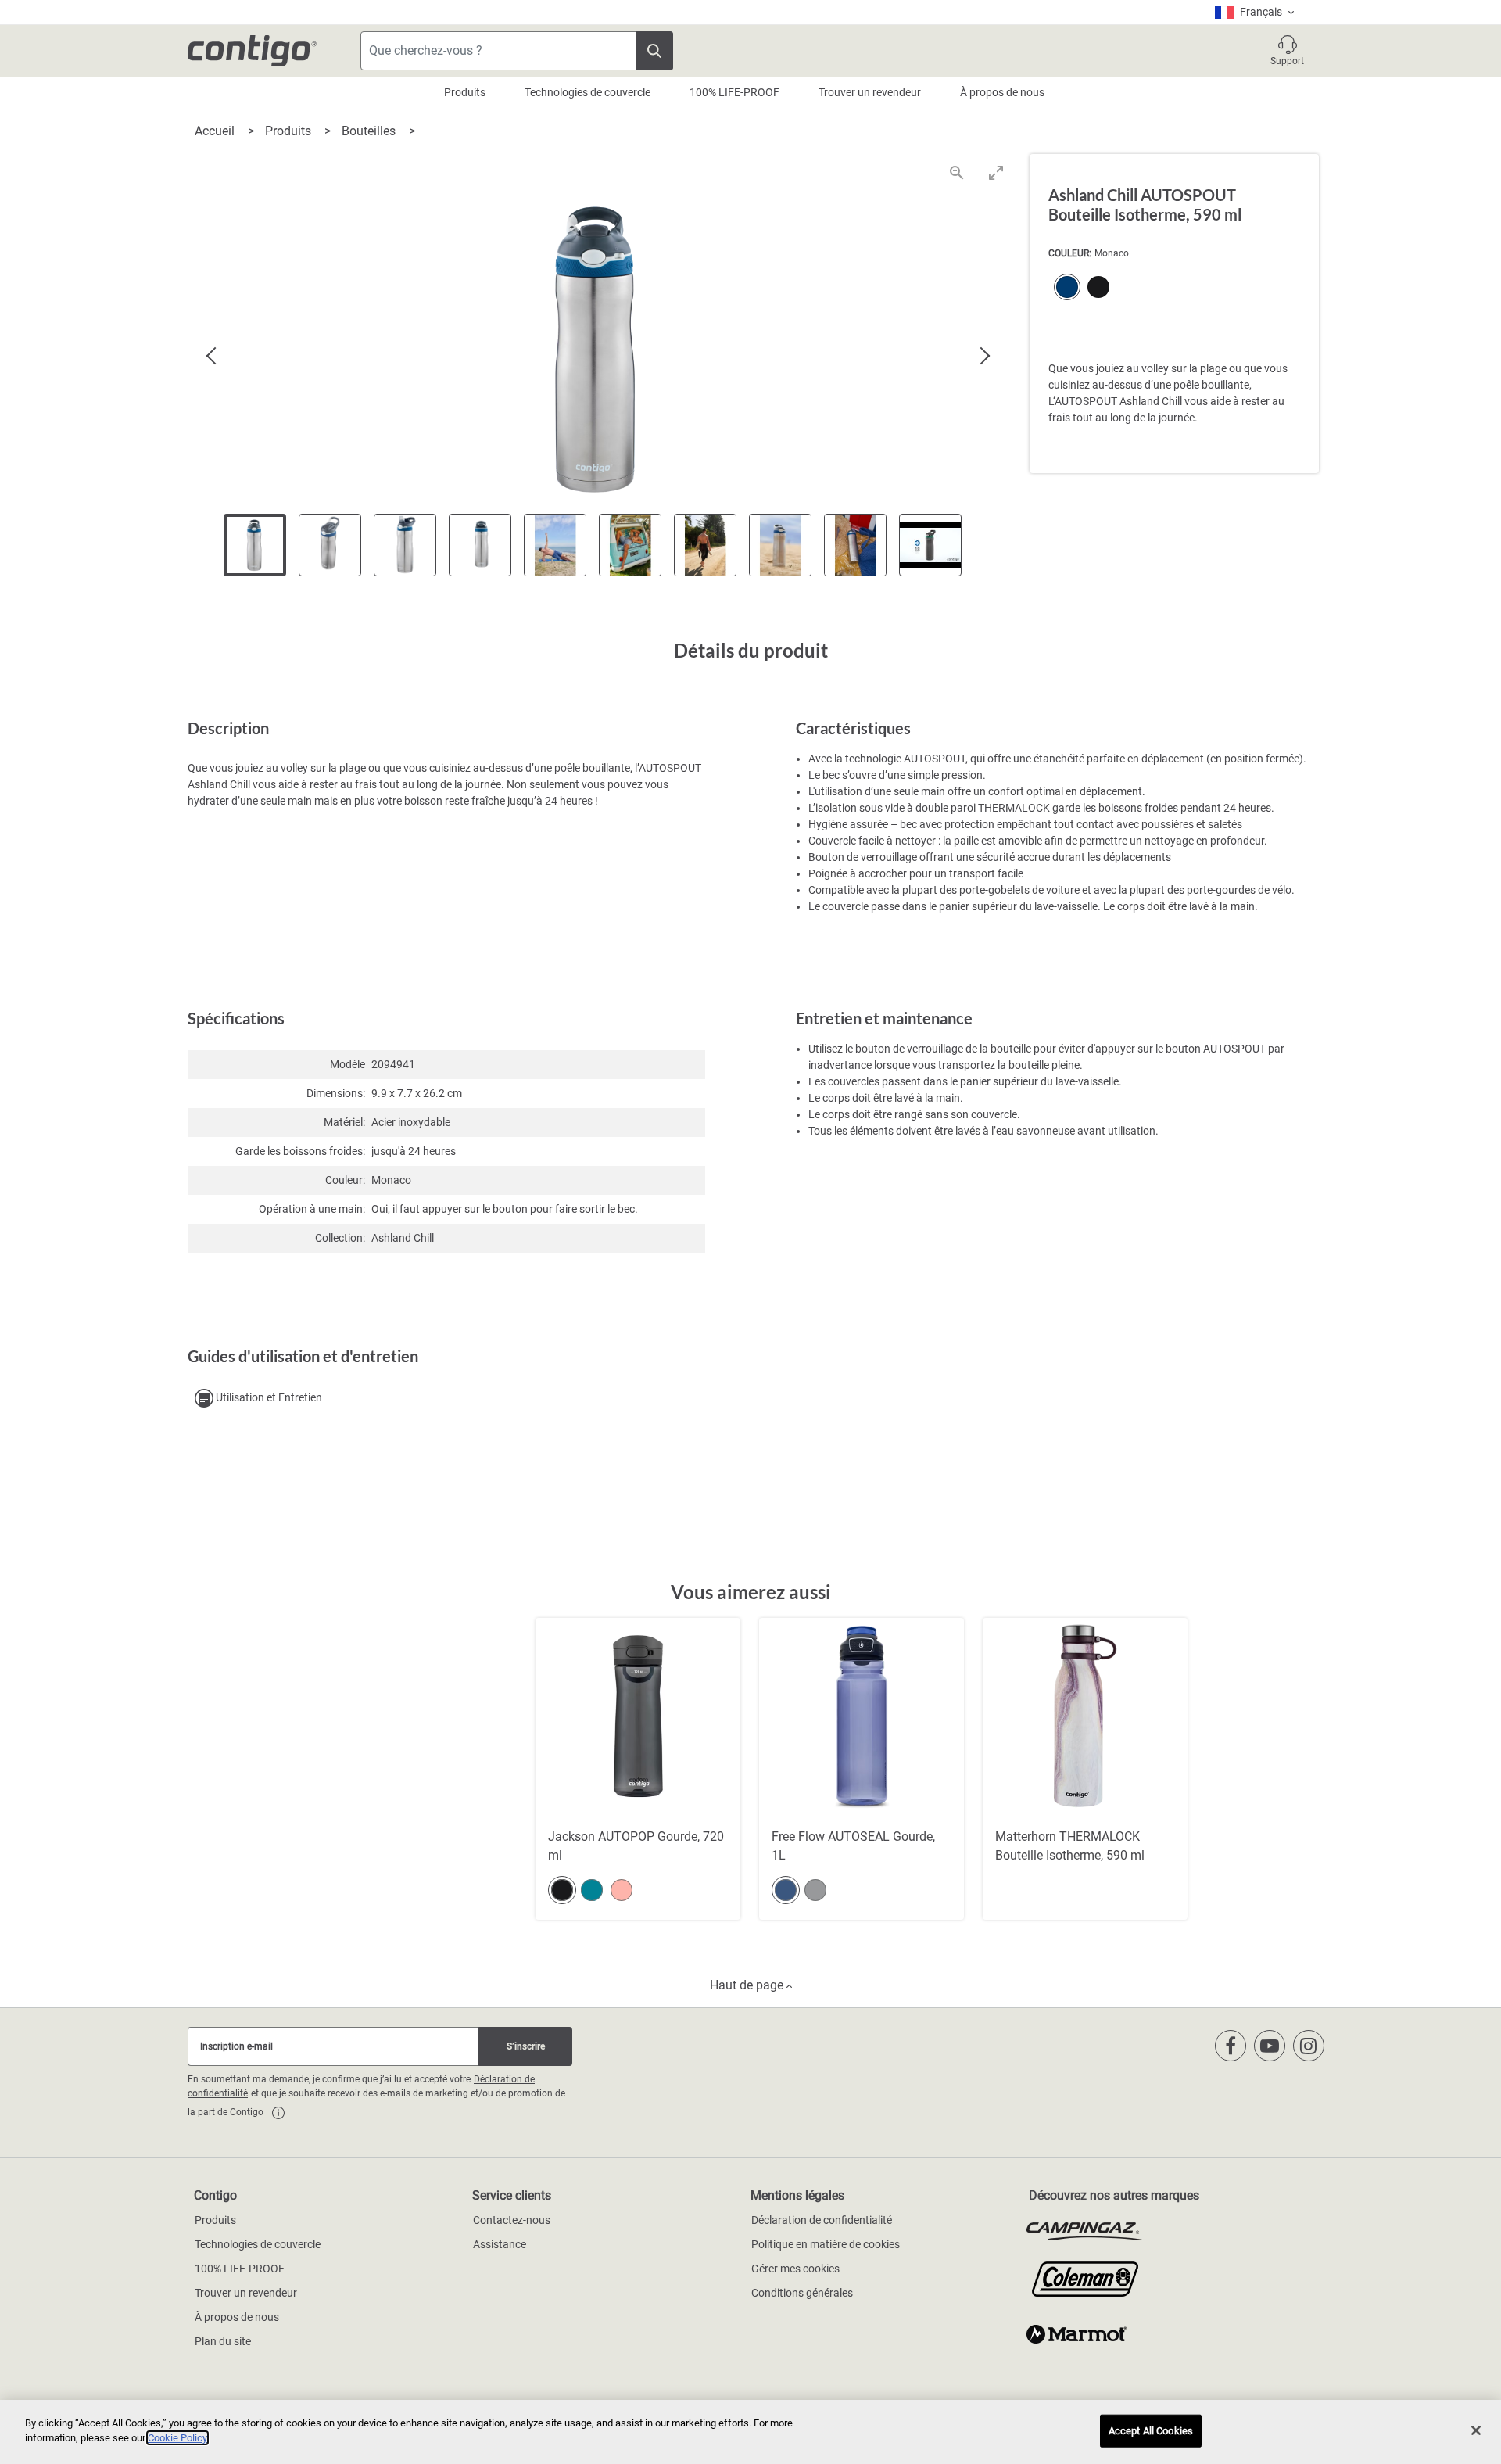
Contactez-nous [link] (512, 2220)
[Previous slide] (213, 357)
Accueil (216, 131)
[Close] (1476, 2430)
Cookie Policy (177, 2438)
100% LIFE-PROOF (734, 92)
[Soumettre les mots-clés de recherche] (654, 51)
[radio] (1064, 289)
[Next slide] (984, 357)
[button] (1287, 51)
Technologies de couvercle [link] (258, 2244)
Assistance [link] (500, 2244)
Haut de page (748, 1985)
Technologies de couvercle (588, 92)
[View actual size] (957, 172)
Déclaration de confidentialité (822, 2220)
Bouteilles (370, 131)
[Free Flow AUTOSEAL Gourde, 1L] (862, 1769)
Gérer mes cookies (795, 2269)
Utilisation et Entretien (268, 1397)
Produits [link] (215, 2220)
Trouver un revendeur (870, 92)
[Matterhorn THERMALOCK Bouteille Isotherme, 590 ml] (1085, 1769)
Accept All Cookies (1151, 2431)
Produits (465, 92)
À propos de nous (1002, 92)
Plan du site (223, 2341)
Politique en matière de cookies (826, 2244)
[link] (278, 2113)
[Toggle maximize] (996, 172)
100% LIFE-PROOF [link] (240, 2269)
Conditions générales (802, 2293)
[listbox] (1254, 12)
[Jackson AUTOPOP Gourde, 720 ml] (638, 1769)
